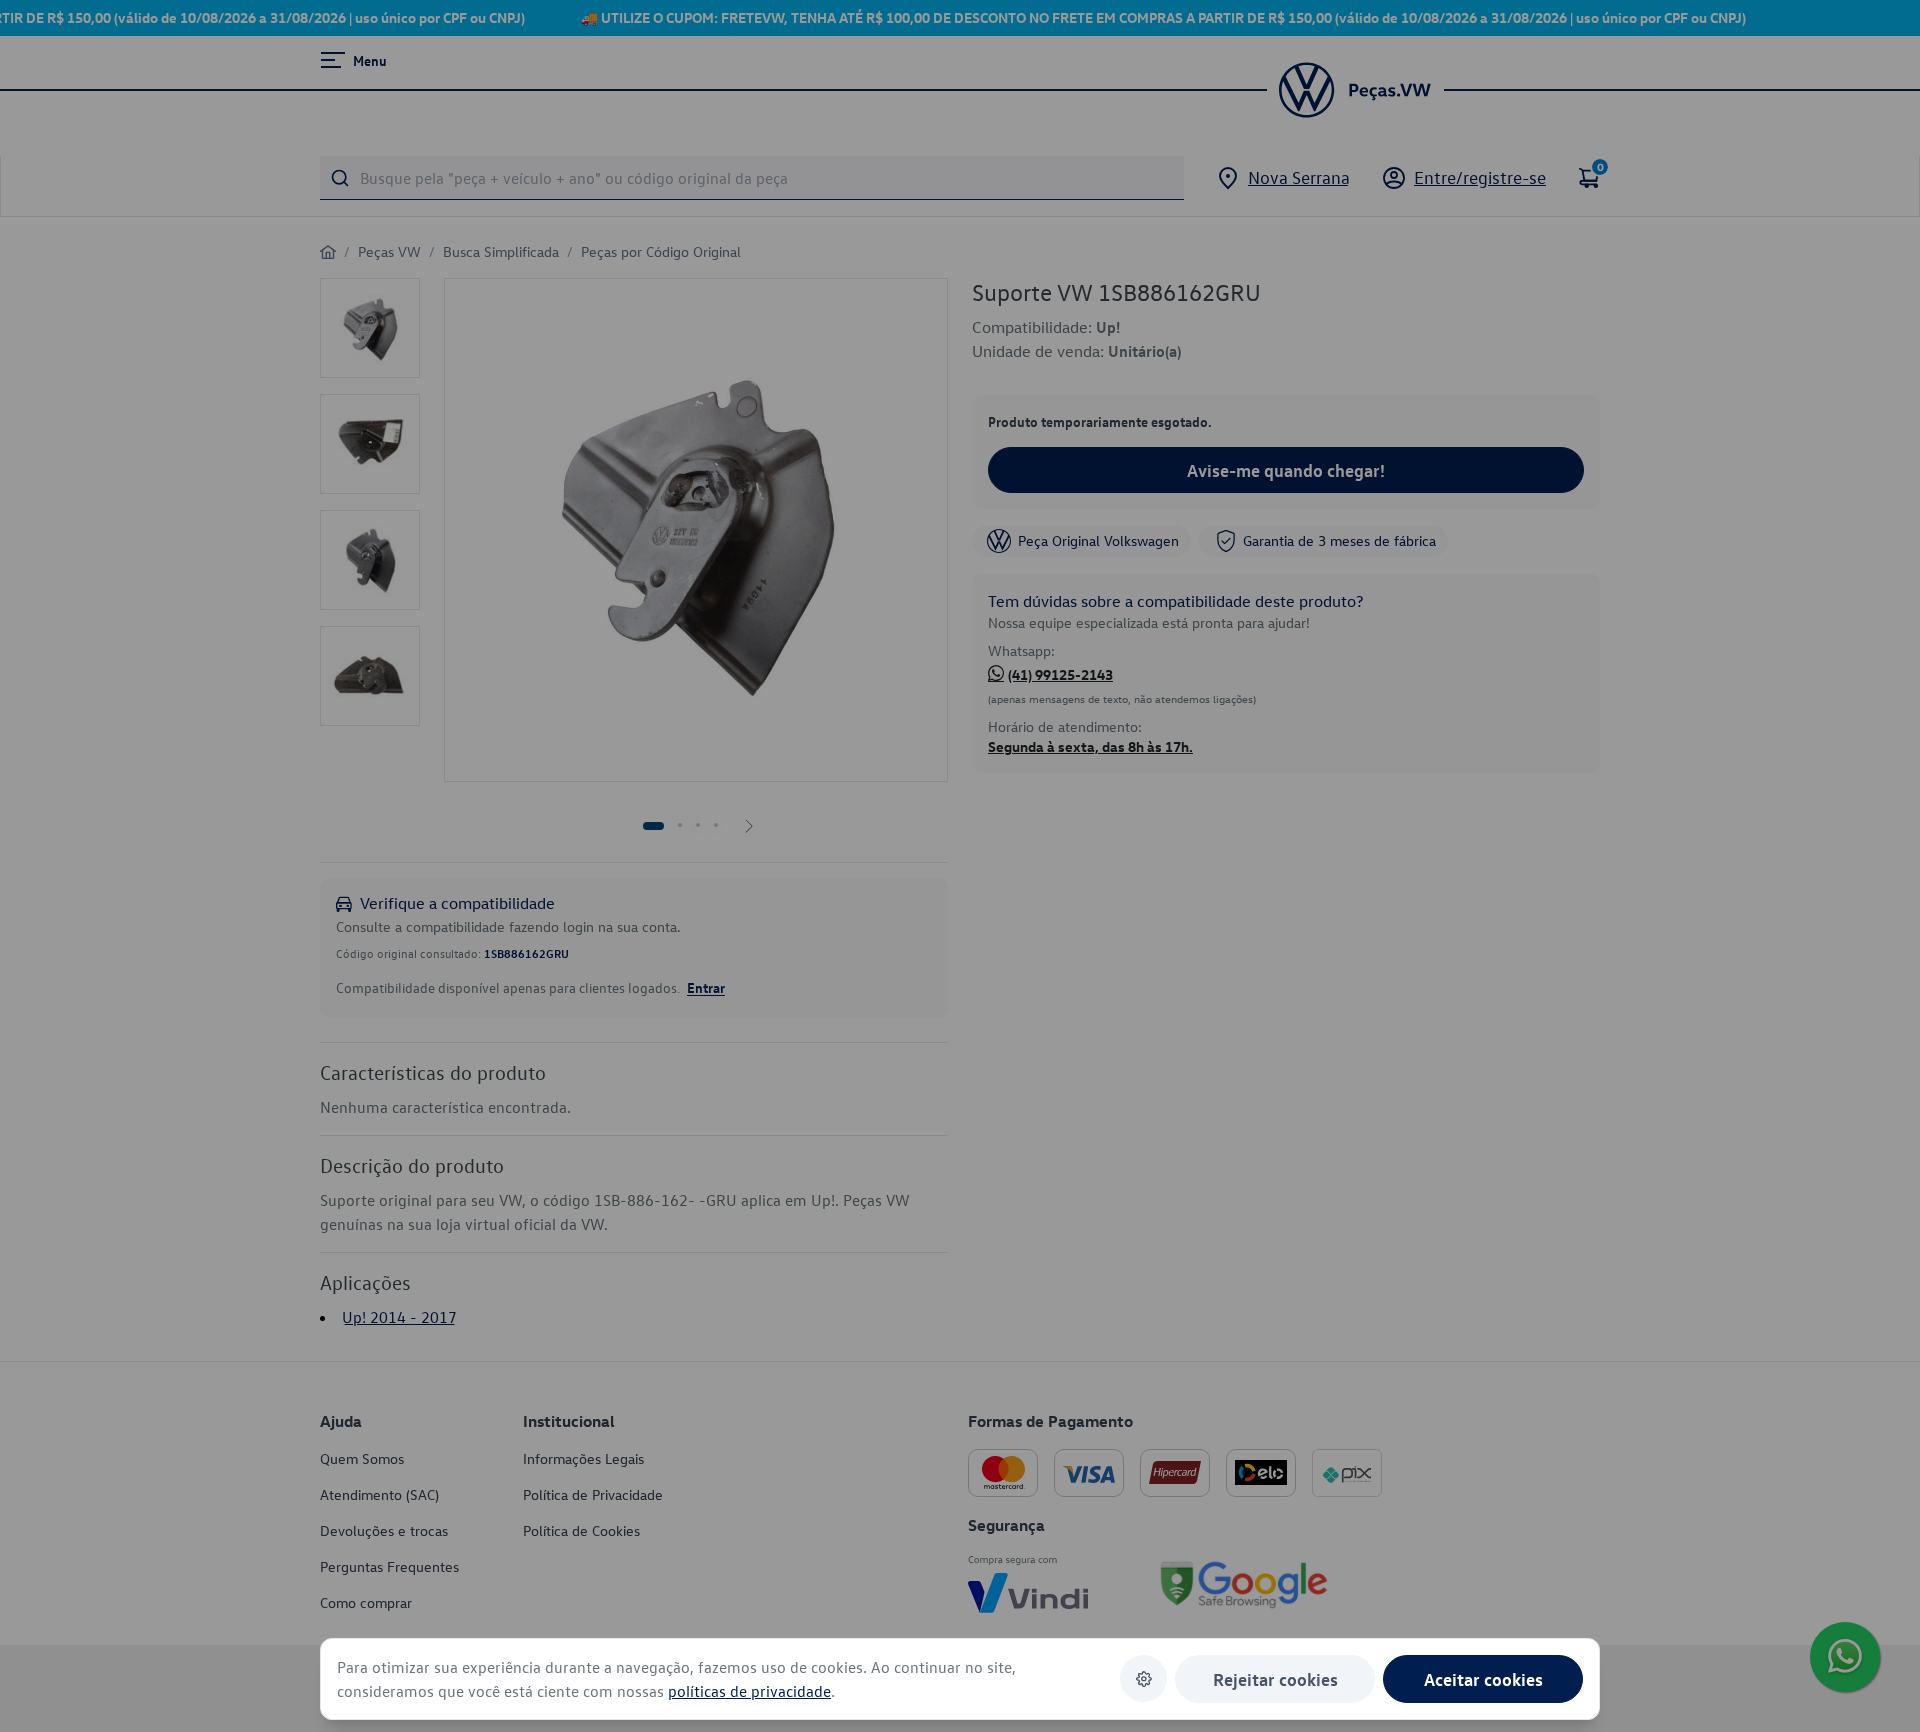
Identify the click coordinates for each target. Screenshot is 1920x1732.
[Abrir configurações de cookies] (1143, 1678)
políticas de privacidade (749, 1691)
